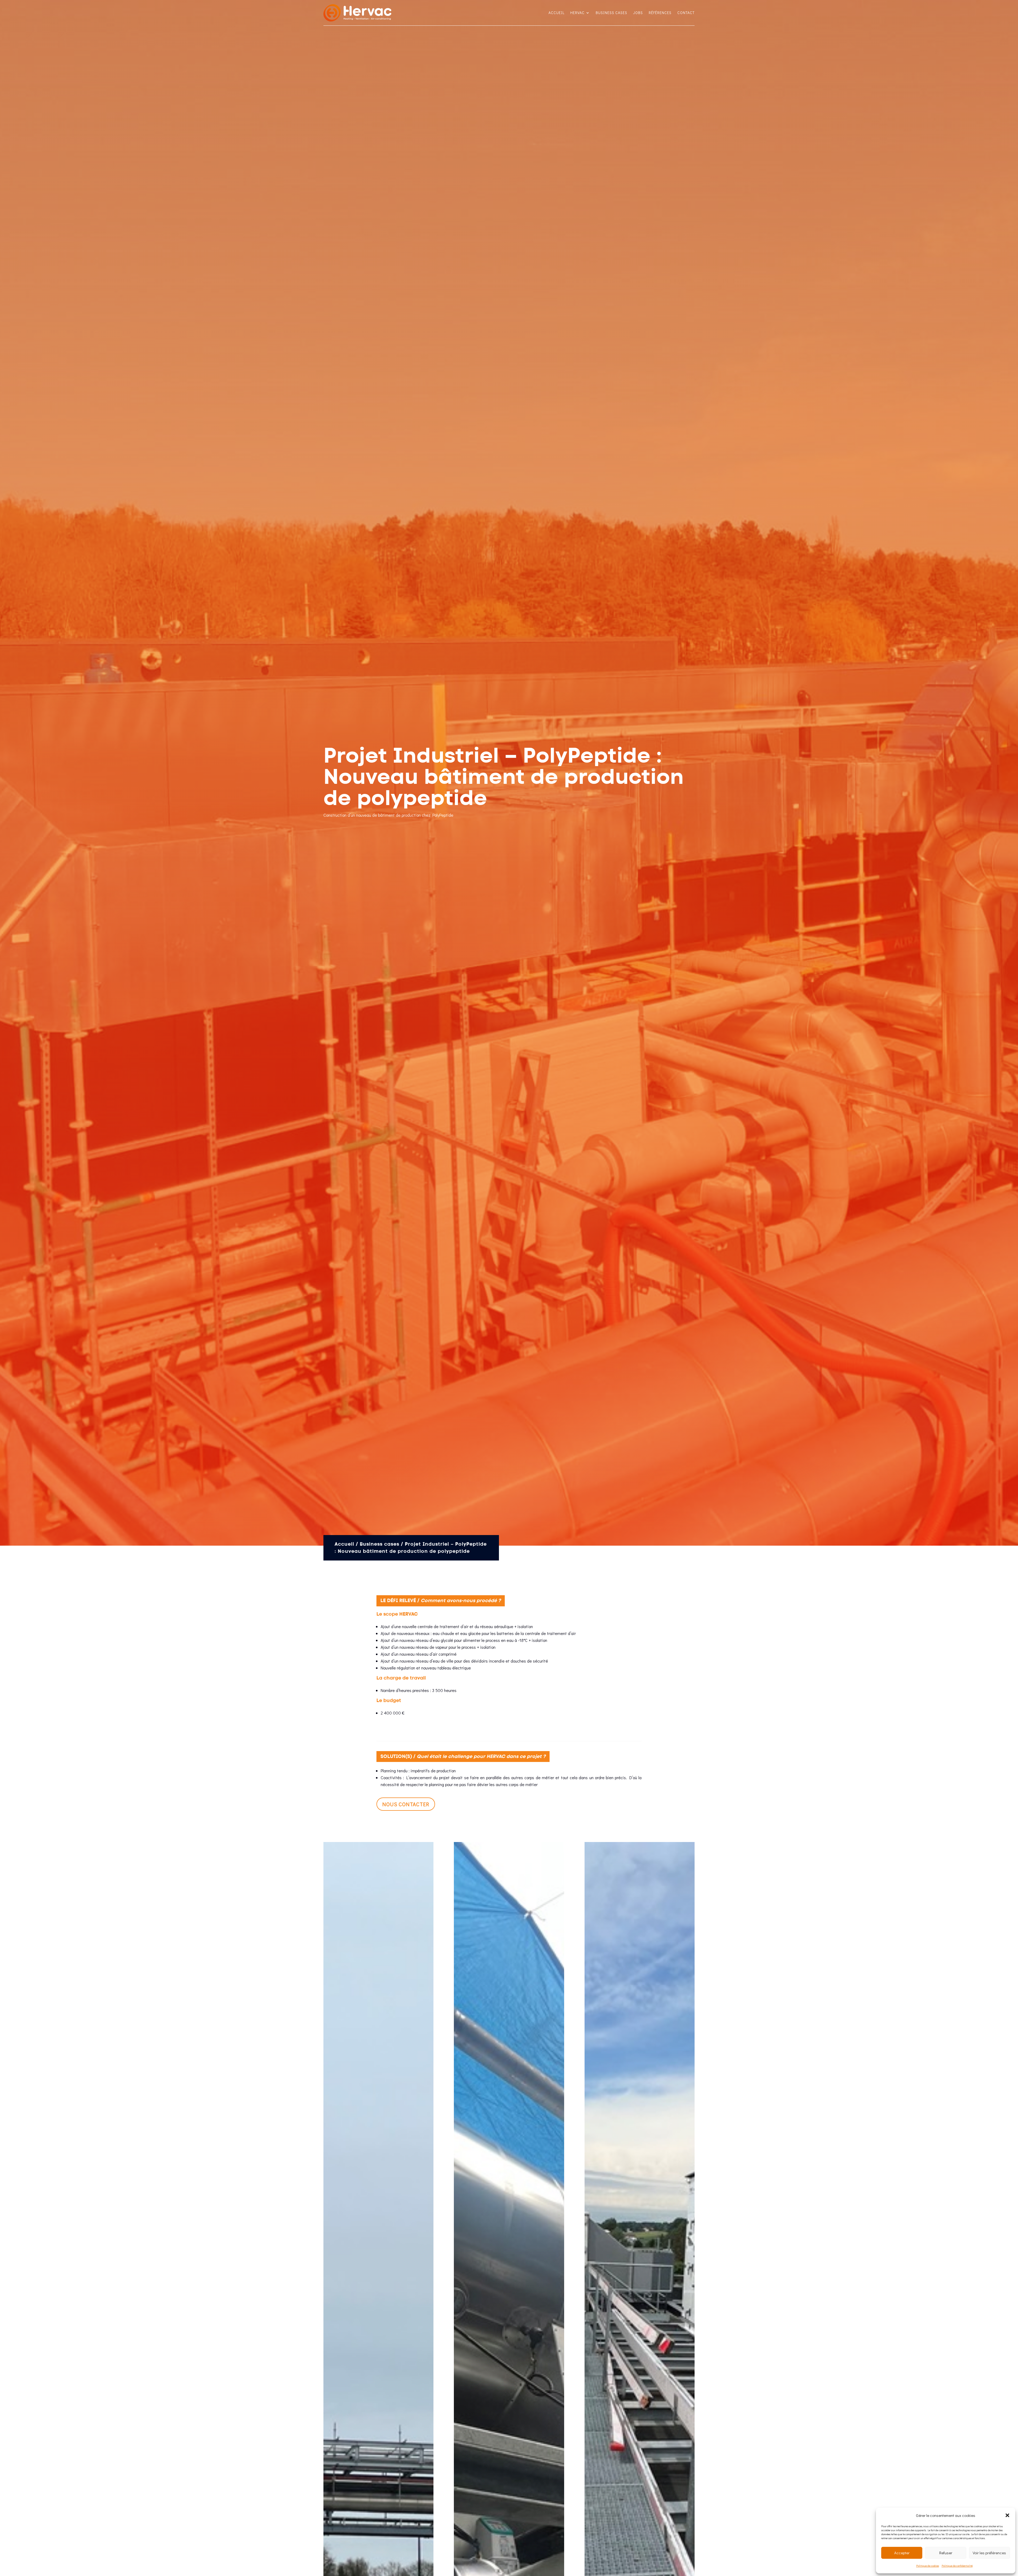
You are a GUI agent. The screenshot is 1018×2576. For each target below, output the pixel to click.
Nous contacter (406, 1804)
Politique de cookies (928, 2566)
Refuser (946, 2553)
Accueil (556, 13)
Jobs (638, 13)
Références (660, 13)
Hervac (577, 13)
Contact (686, 13)
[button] (1007, 2515)
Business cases (611, 13)
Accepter (902, 2553)
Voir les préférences (989, 2553)
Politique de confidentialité (957, 2566)
